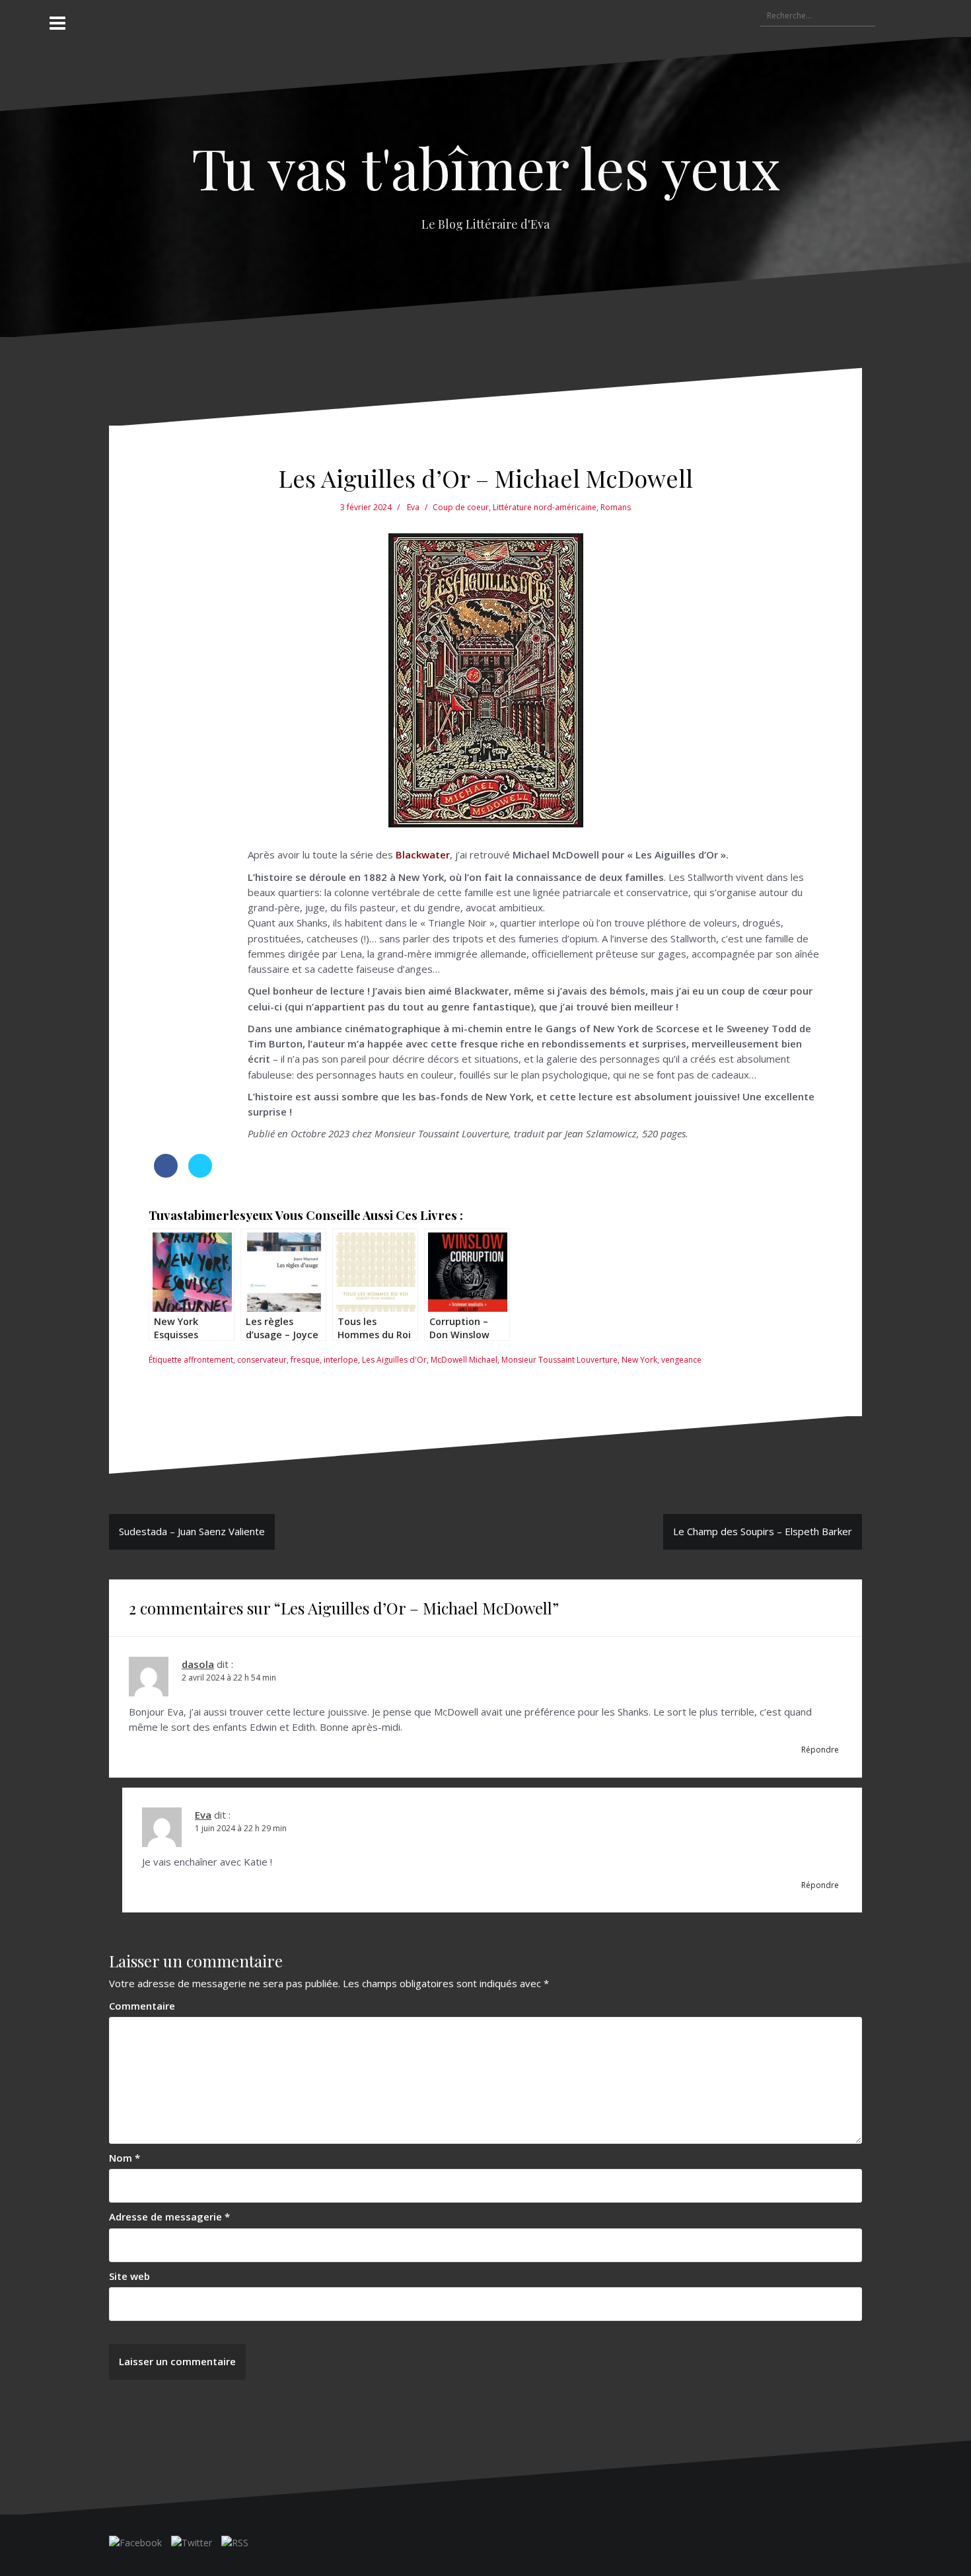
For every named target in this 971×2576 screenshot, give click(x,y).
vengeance (681, 1360)
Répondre (820, 1750)
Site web (129, 2276)
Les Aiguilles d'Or (394, 1360)
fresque (305, 1360)
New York (639, 1360)
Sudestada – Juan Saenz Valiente (192, 1531)
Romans (616, 507)
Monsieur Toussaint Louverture (559, 1360)
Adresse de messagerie (169, 2216)
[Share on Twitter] (200, 1174)
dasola (198, 1664)
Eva (413, 507)
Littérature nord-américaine (545, 507)
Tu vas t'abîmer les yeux (486, 167)
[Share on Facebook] (166, 1174)
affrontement (208, 1360)
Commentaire (142, 2006)
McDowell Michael (464, 1360)
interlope (341, 1360)
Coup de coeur (461, 507)
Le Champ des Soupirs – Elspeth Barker (763, 1531)
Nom (125, 2158)
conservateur (262, 1360)
